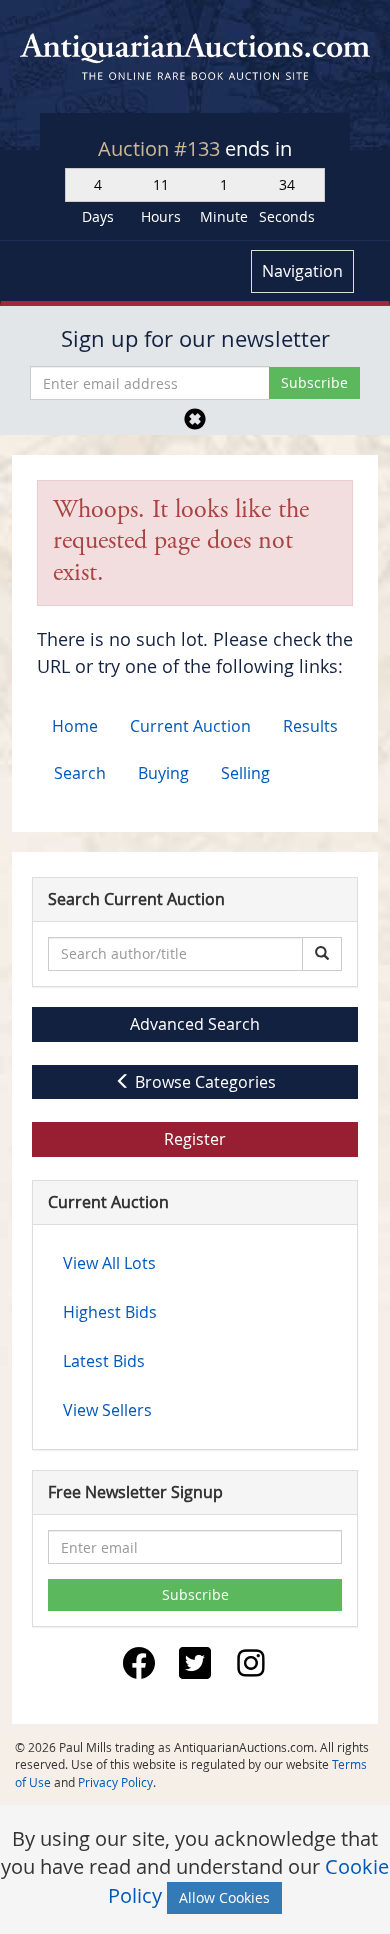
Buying (163, 773)
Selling (245, 773)
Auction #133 (161, 148)
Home (75, 726)
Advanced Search (195, 1024)
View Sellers (107, 1410)
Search (80, 773)
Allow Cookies (224, 1897)
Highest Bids (110, 1312)
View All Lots (109, 1263)
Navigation (302, 271)
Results (310, 726)
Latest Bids (104, 1361)
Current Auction (190, 726)
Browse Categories (203, 1082)
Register (195, 1139)
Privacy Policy (115, 1782)
